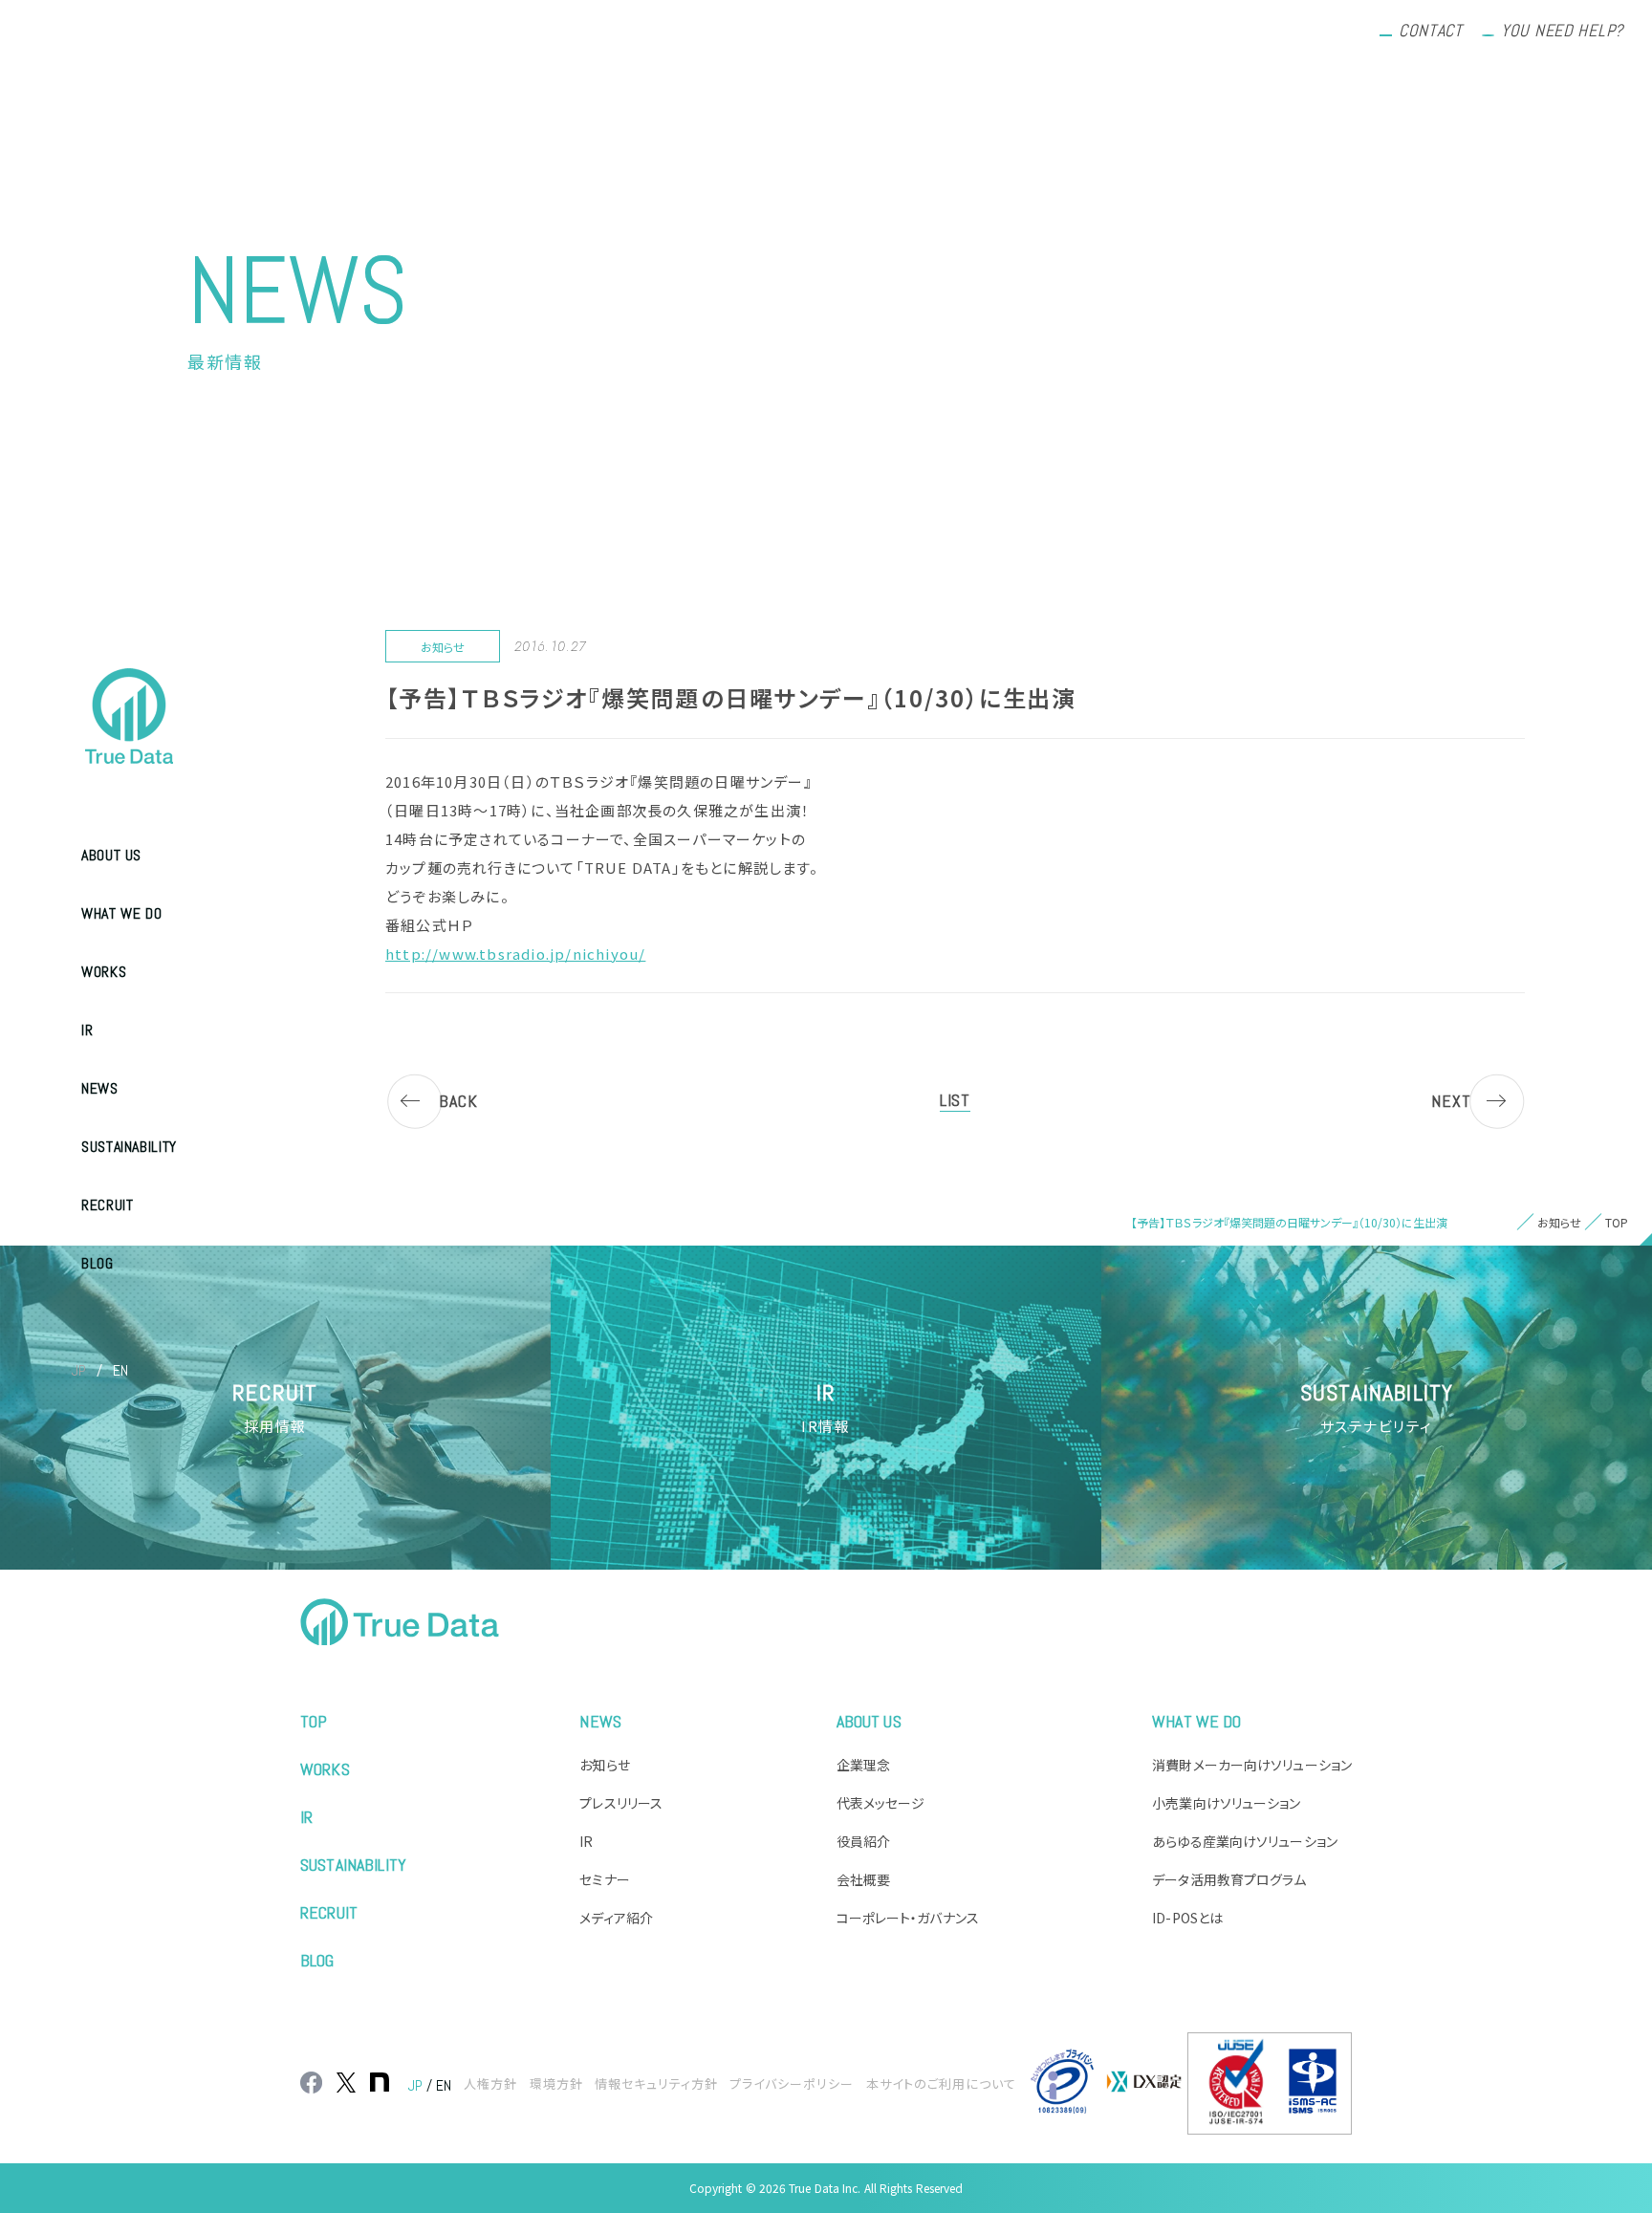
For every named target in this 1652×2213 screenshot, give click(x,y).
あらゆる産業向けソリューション (1245, 1841)
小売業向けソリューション (1226, 1803)
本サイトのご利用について (941, 2083)
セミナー (604, 1879)
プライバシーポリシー (792, 2083)
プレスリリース (621, 1803)
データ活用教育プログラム (1229, 1879)
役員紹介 (863, 1841)
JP (79, 1370)
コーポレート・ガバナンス (908, 1918)
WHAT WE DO (121, 913)
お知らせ (604, 1765)
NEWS (100, 1088)
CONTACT (1431, 30)
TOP (314, 1721)
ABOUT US (111, 855)
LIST (955, 1100)
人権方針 (490, 2083)
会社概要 (863, 1879)
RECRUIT (107, 1205)
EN (120, 1370)
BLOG (98, 1263)
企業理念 (863, 1765)
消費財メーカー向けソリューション (1252, 1765)
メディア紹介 (616, 1918)
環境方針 (556, 2083)
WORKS (104, 972)
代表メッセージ (881, 1803)
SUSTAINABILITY (129, 1147)
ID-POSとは (1187, 1918)
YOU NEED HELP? (1562, 30)
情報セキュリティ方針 (656, 2083)
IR (87, 1030)
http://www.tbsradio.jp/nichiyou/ (515, 954)
